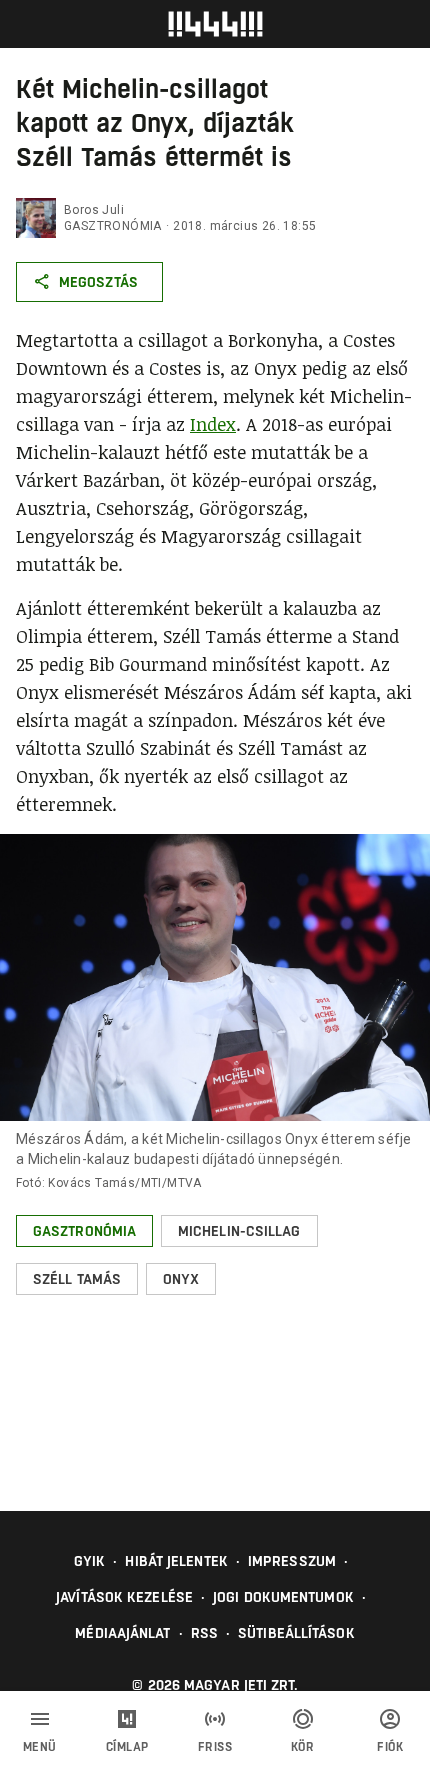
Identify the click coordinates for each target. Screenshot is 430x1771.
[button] (84, 1231)
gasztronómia (113, 226)
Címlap (127, 1747)
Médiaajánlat (122, 1633)
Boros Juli (94, 210)
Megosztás (98, 282)
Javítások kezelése (124, 1597)
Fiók (390, 1747)
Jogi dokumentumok (283, 1597)
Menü (40, 1747)
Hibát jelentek (176, 1561)
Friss (215, 1747)
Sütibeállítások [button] (296, 1633)
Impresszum (292, 1561)
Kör (303, 1747)
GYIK (89, 1561)
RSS (204, 1633)
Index (213, 424)
